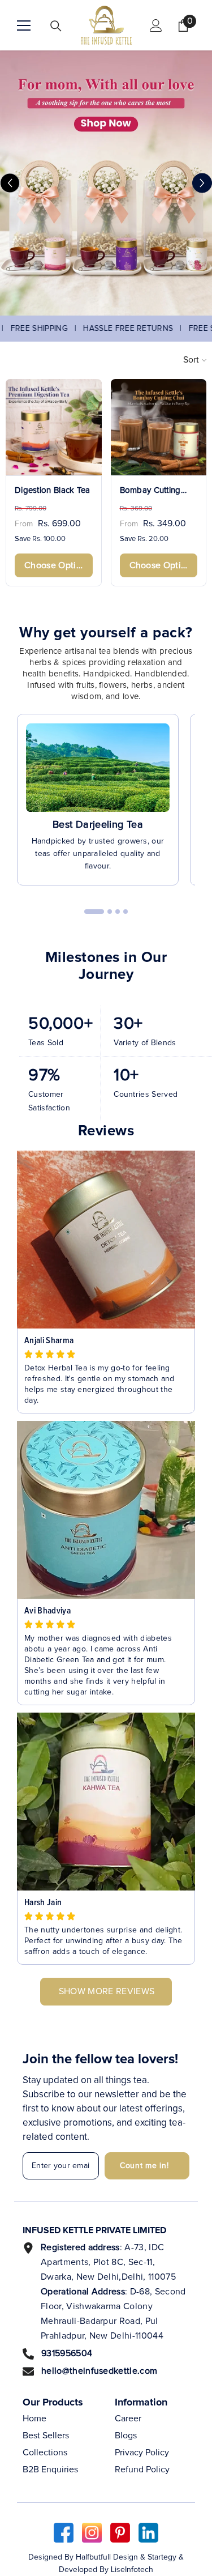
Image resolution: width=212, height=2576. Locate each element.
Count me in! (144, 2166)
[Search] (56, 26)
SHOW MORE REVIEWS (107, 1991)
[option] (106, 183)
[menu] (24, 25)
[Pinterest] (120, 2533)
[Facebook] (64, 2533)
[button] (10, 183)
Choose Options (57, 565)
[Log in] (156, 25)
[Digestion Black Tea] (54, 427)
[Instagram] (92, 2533)
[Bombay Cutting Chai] (159, 427)
